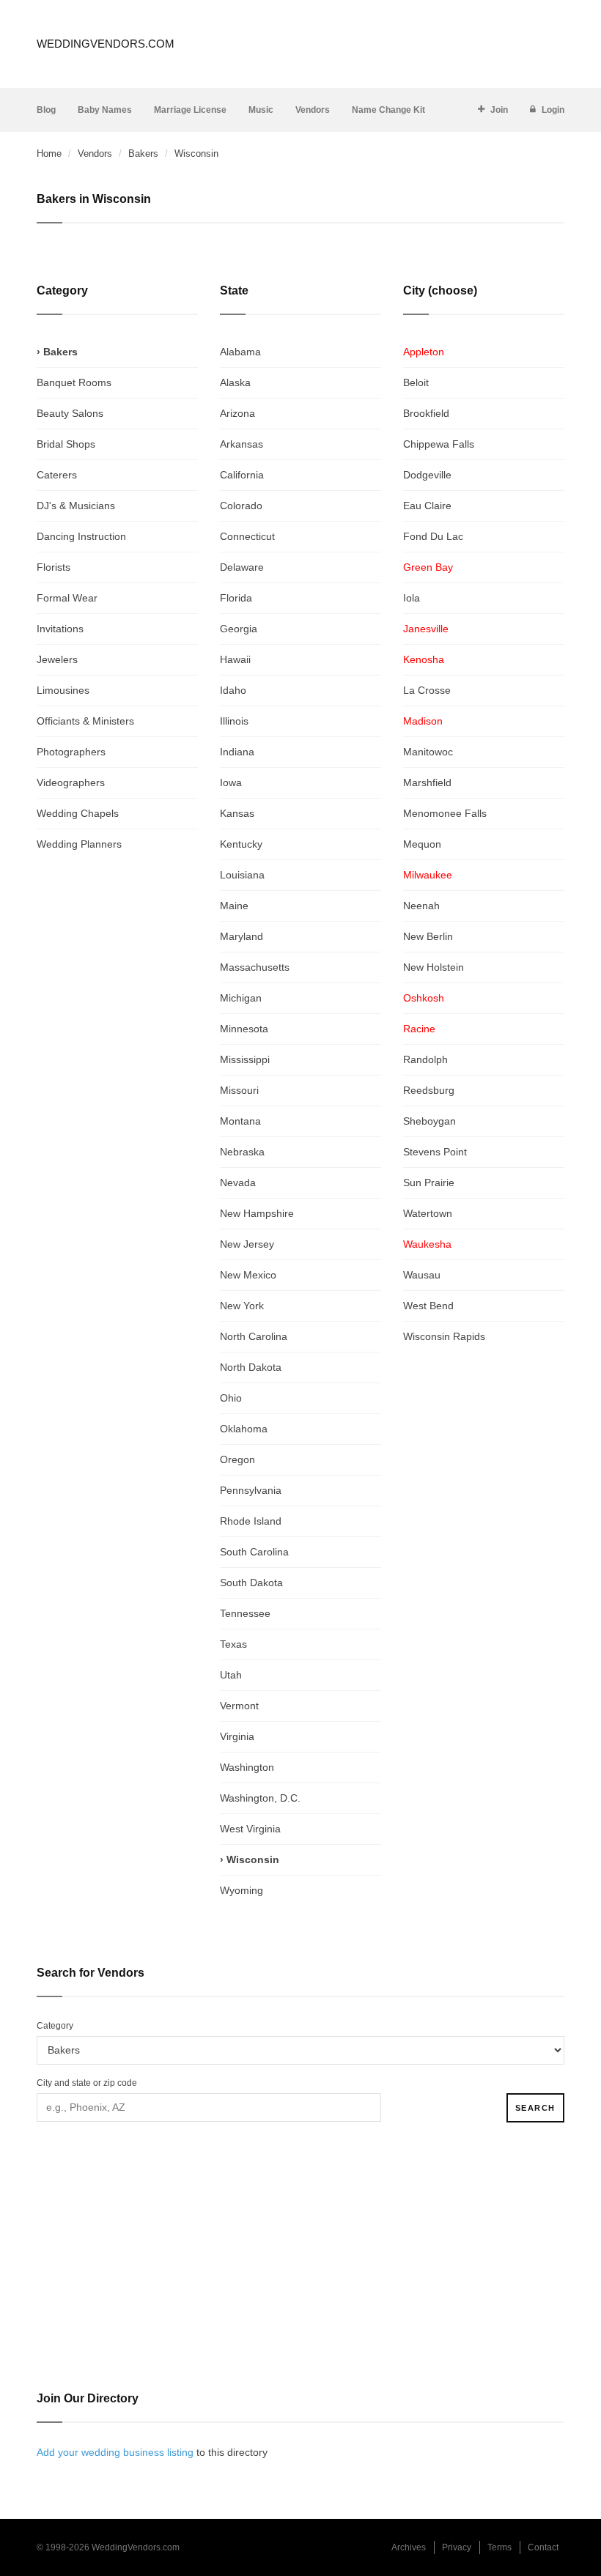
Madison (423, 721)
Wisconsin (253, 1859)
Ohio (231, 1398)
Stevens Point (435, 1152)
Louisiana (242, 875)
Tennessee (245, 1613)
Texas (233, 1644)
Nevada (238, 1182)
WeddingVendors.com (106, 44)
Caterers (57, 475)
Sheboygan (429, 1121)
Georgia (239, 629)
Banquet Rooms (74, 382)
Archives (409, 2547)
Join (499, 110)
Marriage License (190, 110)
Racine (419, 1029)
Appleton (424, 352)
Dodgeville (427, 475)
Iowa (231, 782)
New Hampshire (257, 1213)
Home (49, 153)
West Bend (428, 1306)
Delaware (242, 567)
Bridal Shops (66, 444)
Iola (412, 598)
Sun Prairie (429, 1182)
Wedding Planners (79, 844)
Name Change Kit (388, 110)
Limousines (63, 690)
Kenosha (424, 659)
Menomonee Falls (445, 813)
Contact (543, 2547)
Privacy (457, 2547)
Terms (499, 2547)
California (242, 475)
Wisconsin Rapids (444, 1336)
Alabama (240, 352)
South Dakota (251, 1583)
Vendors (313, 110)
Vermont (239, 1706)
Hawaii (235, 659)
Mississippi (245, 1059)
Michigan (241, 998)
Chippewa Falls (439, 444)
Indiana (237, 752)
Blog (46, 110)
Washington (247, 1767)
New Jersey (247, 1244)
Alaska (235, 382)
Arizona (237, 413)
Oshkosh (424, 998)
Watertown (428, 1213)
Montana (240, 1121)
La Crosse (427, 690)
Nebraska (242, 1152)
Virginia (237, 1736)
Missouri (239, 1090)
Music (261, 110)
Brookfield (426, 413)
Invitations (60, 629)
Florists (54, 567)
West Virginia (250, 1829)
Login (553, 110)
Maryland (241, 936)
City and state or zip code (87, 2083)
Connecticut (247, 536)
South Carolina (254, 1552)
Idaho (233, 690)
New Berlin (428, 936)
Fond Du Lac (433, 536)
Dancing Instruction (81, 536)
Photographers (71, 752)
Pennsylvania (251, 1490)
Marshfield (427, 782)
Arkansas (241, 444)
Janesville (426, 629)
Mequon (422, 844)
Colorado (241, 506)
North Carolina (254, 1336)
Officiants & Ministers (85, 721)
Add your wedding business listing (115, 2452)
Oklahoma (244, 1429)
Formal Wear (67, 598)
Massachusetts (255, 967)
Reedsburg (429, 1090)
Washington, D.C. (260, 1798)
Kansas (237, 813)
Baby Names (105, 110)
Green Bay (428, 567)
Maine (234, 906)
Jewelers (57, 659)
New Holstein (434, 967)
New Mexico (248, 1275)
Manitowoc (428, 752)
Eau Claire (427, 506)
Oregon (237, 1459)
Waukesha (427, 1244)
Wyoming (241, 1890)
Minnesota (244, 1029)
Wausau (422, 1275)
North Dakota (251, 1367)
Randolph (425, 1059)
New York (242, 1306)
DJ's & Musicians (76, 506)
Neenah (421, 906)
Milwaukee (428, 875)
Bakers (143, 153)
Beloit (416, 382)
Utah (231, 1675)
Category (55, 2026)
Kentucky (241, 844)
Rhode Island (251, 1521)
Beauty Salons (70, 413)
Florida (236, 598)
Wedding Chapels (78, 813)
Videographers (71, 782)
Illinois (234, 721)
